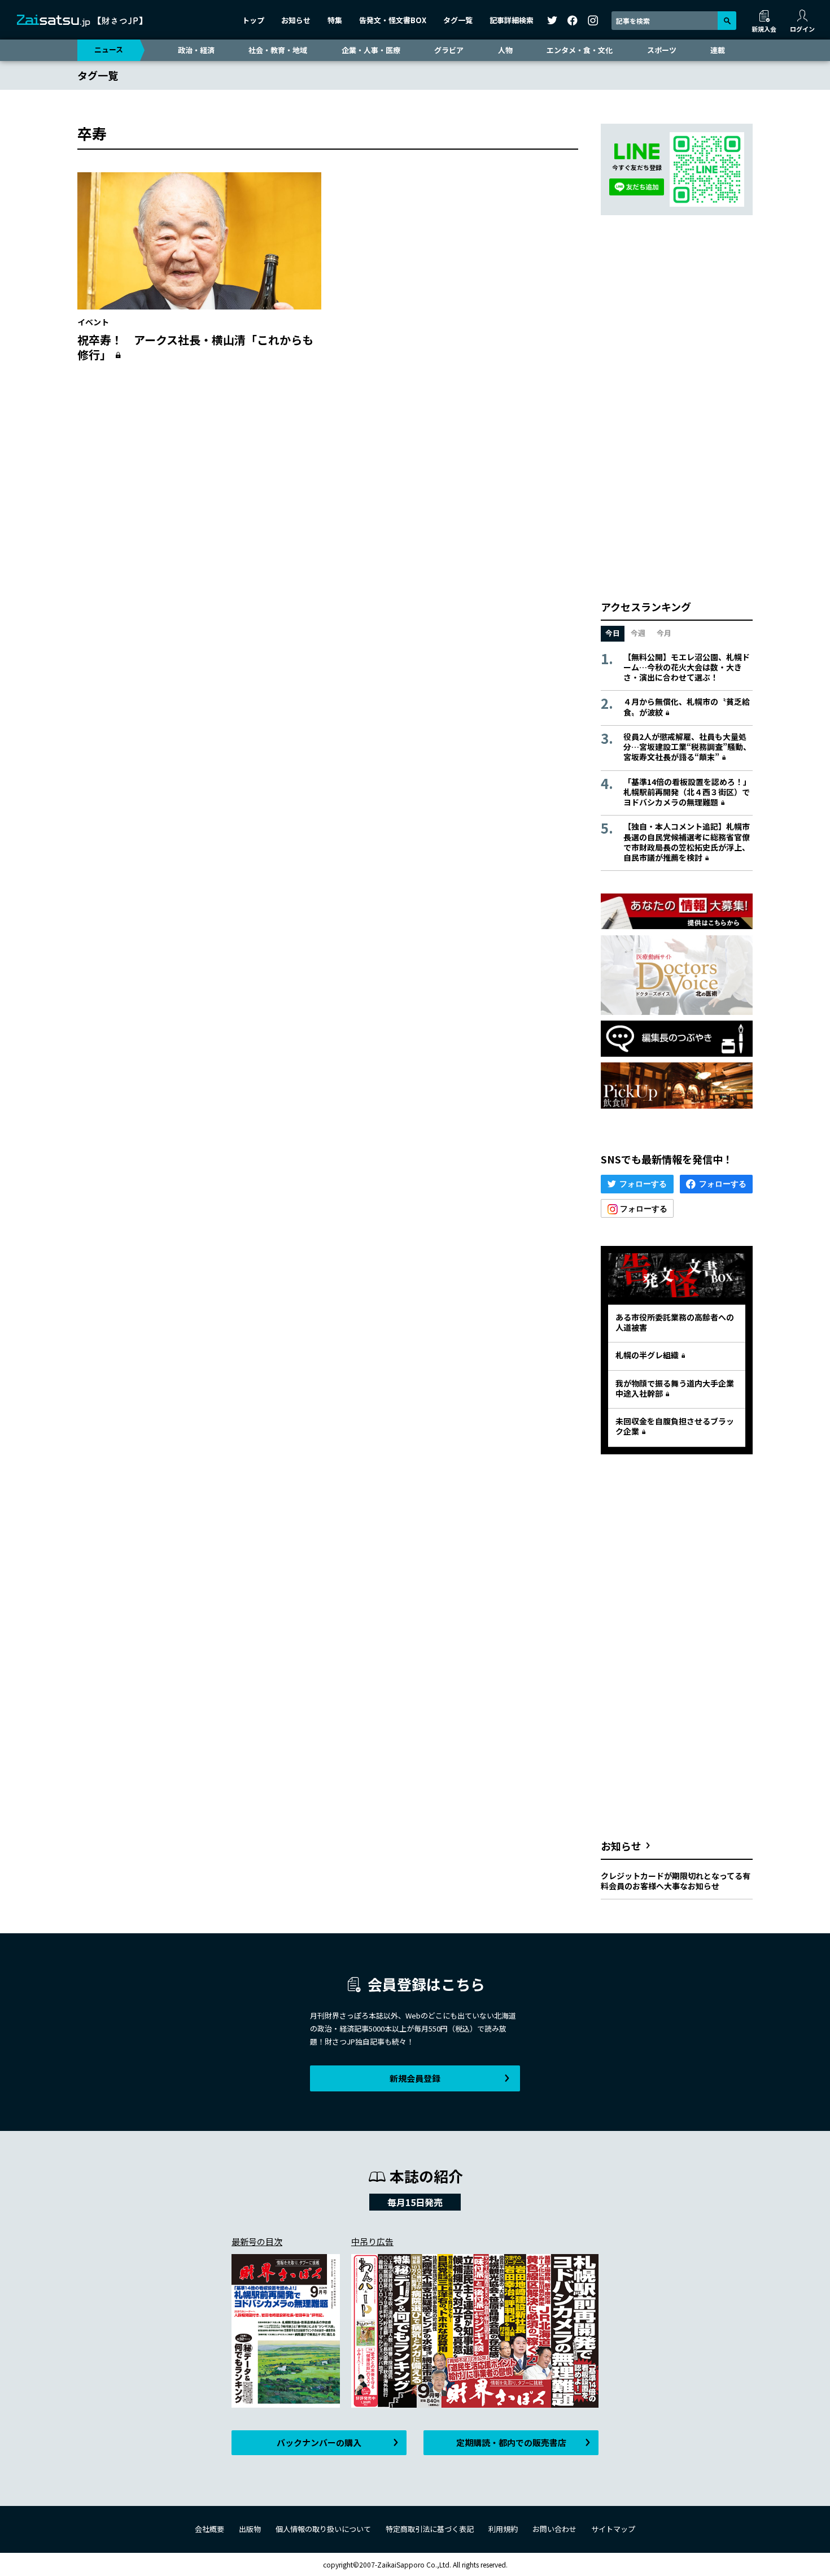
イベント (93, 322)
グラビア (449, 50)
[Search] (727, 21)
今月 (664, 633)
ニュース (109, 49)
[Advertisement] (328, 481)
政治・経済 (196, 50)
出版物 (250, 2529)
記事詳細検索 (512, 20)
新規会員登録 (415, 2078)
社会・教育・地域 (278, 50)
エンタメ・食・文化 (580, 50)
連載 (718, 50)
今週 (638, 633)
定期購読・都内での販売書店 (511, 2442)
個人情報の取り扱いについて (323, 2529)
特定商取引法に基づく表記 (430, 2529)
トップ (253, 20)
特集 (335, 20)
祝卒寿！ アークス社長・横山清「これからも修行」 (195, 347)
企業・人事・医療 (371, 50)
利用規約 (503, 2529)
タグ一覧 (458, 20)
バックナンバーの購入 (319, 2442)
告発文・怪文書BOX (393, 20)
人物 (505, 50)
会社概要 (209, 2529)
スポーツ (662, 50)
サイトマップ (613, 2529)
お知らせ (296, 20)
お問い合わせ (554, 2529)
